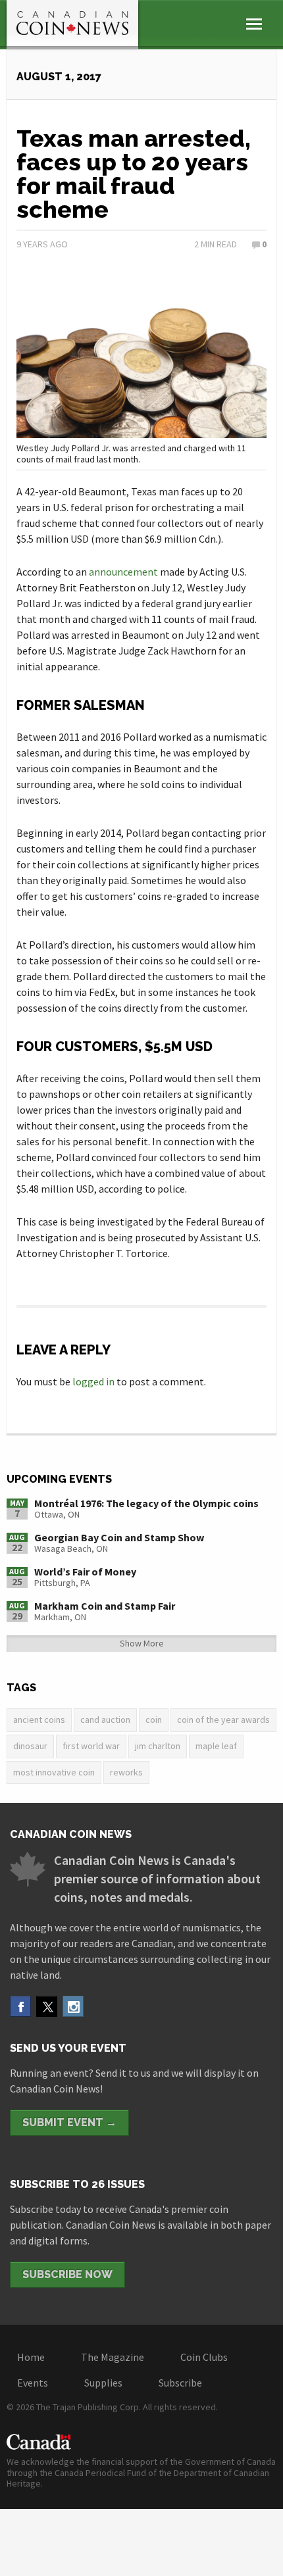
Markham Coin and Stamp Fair (105, 1606)
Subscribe (180, 2383)
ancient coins (39, 1720)
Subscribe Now (67, 2274)
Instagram (73, 2006)
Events (33, 2383)
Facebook (20, 2006)
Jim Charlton (158, 1746)
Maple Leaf (216, 1746)
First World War (91, 1746)
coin (154, 1720)
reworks (126, 1772)
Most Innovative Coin (54, 1772)
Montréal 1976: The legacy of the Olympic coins (146, 1503)
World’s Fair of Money (85, 1572)
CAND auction (105, 1720)
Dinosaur (30, 1746)
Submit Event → (69, 2122)
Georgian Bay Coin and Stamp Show (119, 1537)
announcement (123, 572)
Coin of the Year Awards (223, 1720)
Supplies (103, 2383)
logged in (93, 1381)
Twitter (47, 2006)
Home (31, 2357)
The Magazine (113, 2357)
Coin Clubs (204, 2357)
